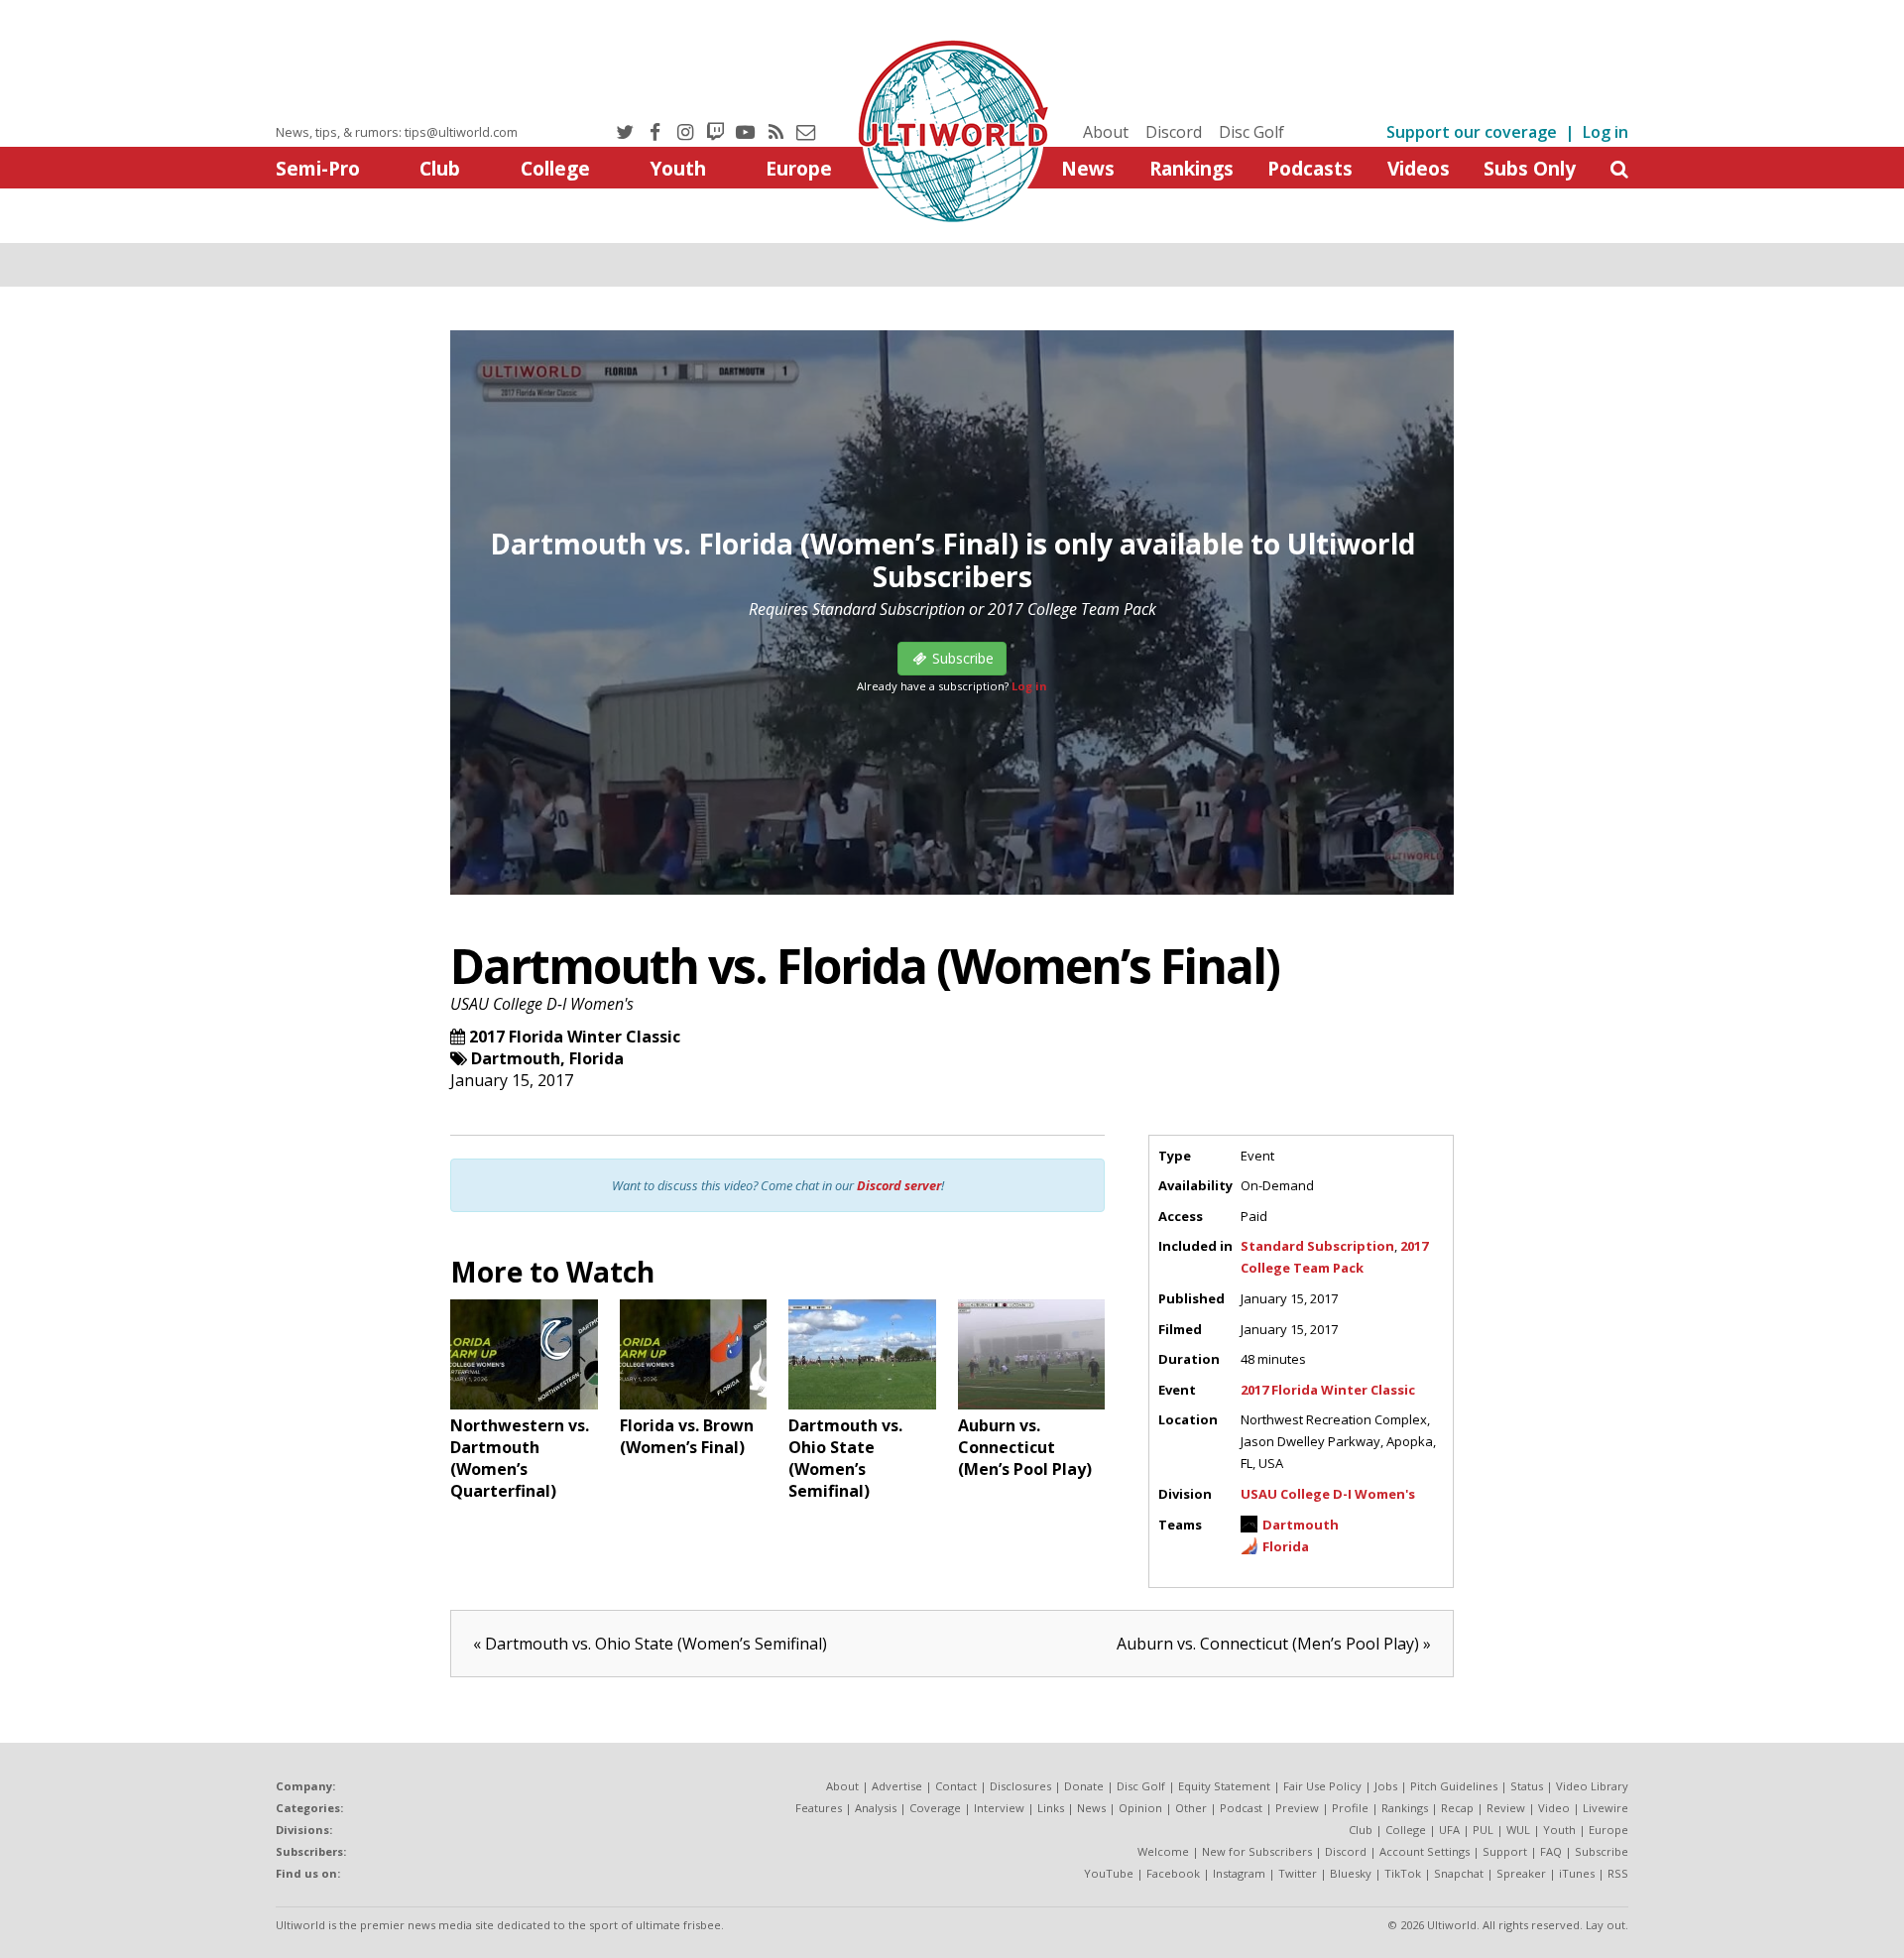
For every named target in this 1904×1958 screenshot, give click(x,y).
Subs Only (1530, 168)
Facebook (1173, 1873)
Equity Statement (1224, 1786)
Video (1554, 1808)
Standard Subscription (1317, 1246)
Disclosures (1020, 1786)
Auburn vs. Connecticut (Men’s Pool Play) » (1274, 1644)
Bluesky (1351, 1873)
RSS (1618, 1873)
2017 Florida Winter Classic (575, 1037)
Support (1505, 1851)
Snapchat (1459, 1873)
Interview (999, 1808)
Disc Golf (1251, 132)
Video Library (1592, 1786)
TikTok (1403, 1873)
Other (1191, 1808)
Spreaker (1521, 1873)
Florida (596, 1058)
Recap (1457, 1808)
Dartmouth (516, 1058)
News (1088, 168)
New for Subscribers (1257, 1851)
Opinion (1140, 1808)
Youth (678, 168)
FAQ (1551, 1851)
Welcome (1163, 1851)
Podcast (1241, 1808)
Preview (1297, 1808)
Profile (1350, 1808)
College (555, 168)
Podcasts (1310, 168)
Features (819, 1808)
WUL (1518, 1830)
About (1106, 132)
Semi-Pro (318, 168)
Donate (1084, 1786)
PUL (1483, 1830)
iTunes (1577, 1873)
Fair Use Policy (1322, 1786)
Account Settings (1425, 1851)
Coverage (935, 1808)
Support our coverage (1472, 132)
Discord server (899, 1185)
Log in (1606, 132)
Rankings (1191, 168)
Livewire (1606, 1808)
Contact (956, 1786)
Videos (1419, 168)
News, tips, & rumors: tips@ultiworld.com (397, 132)
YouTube (1109, 1873)
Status (1527, 1786)
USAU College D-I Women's (542, 1004)
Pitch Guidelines (1454, 1786)
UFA (1449, 1830)
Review (1506, 1808)
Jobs (1386, 1786)
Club (440, 168)
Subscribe (1602, 1851)
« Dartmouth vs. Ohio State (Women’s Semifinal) (650, 1644)
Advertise (897, 1786)
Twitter (1298, 1873)
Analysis (876, 1808)
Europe (799, 168)
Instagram (1239, 1873)
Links (1051, 1808)
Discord (1174, 132)
